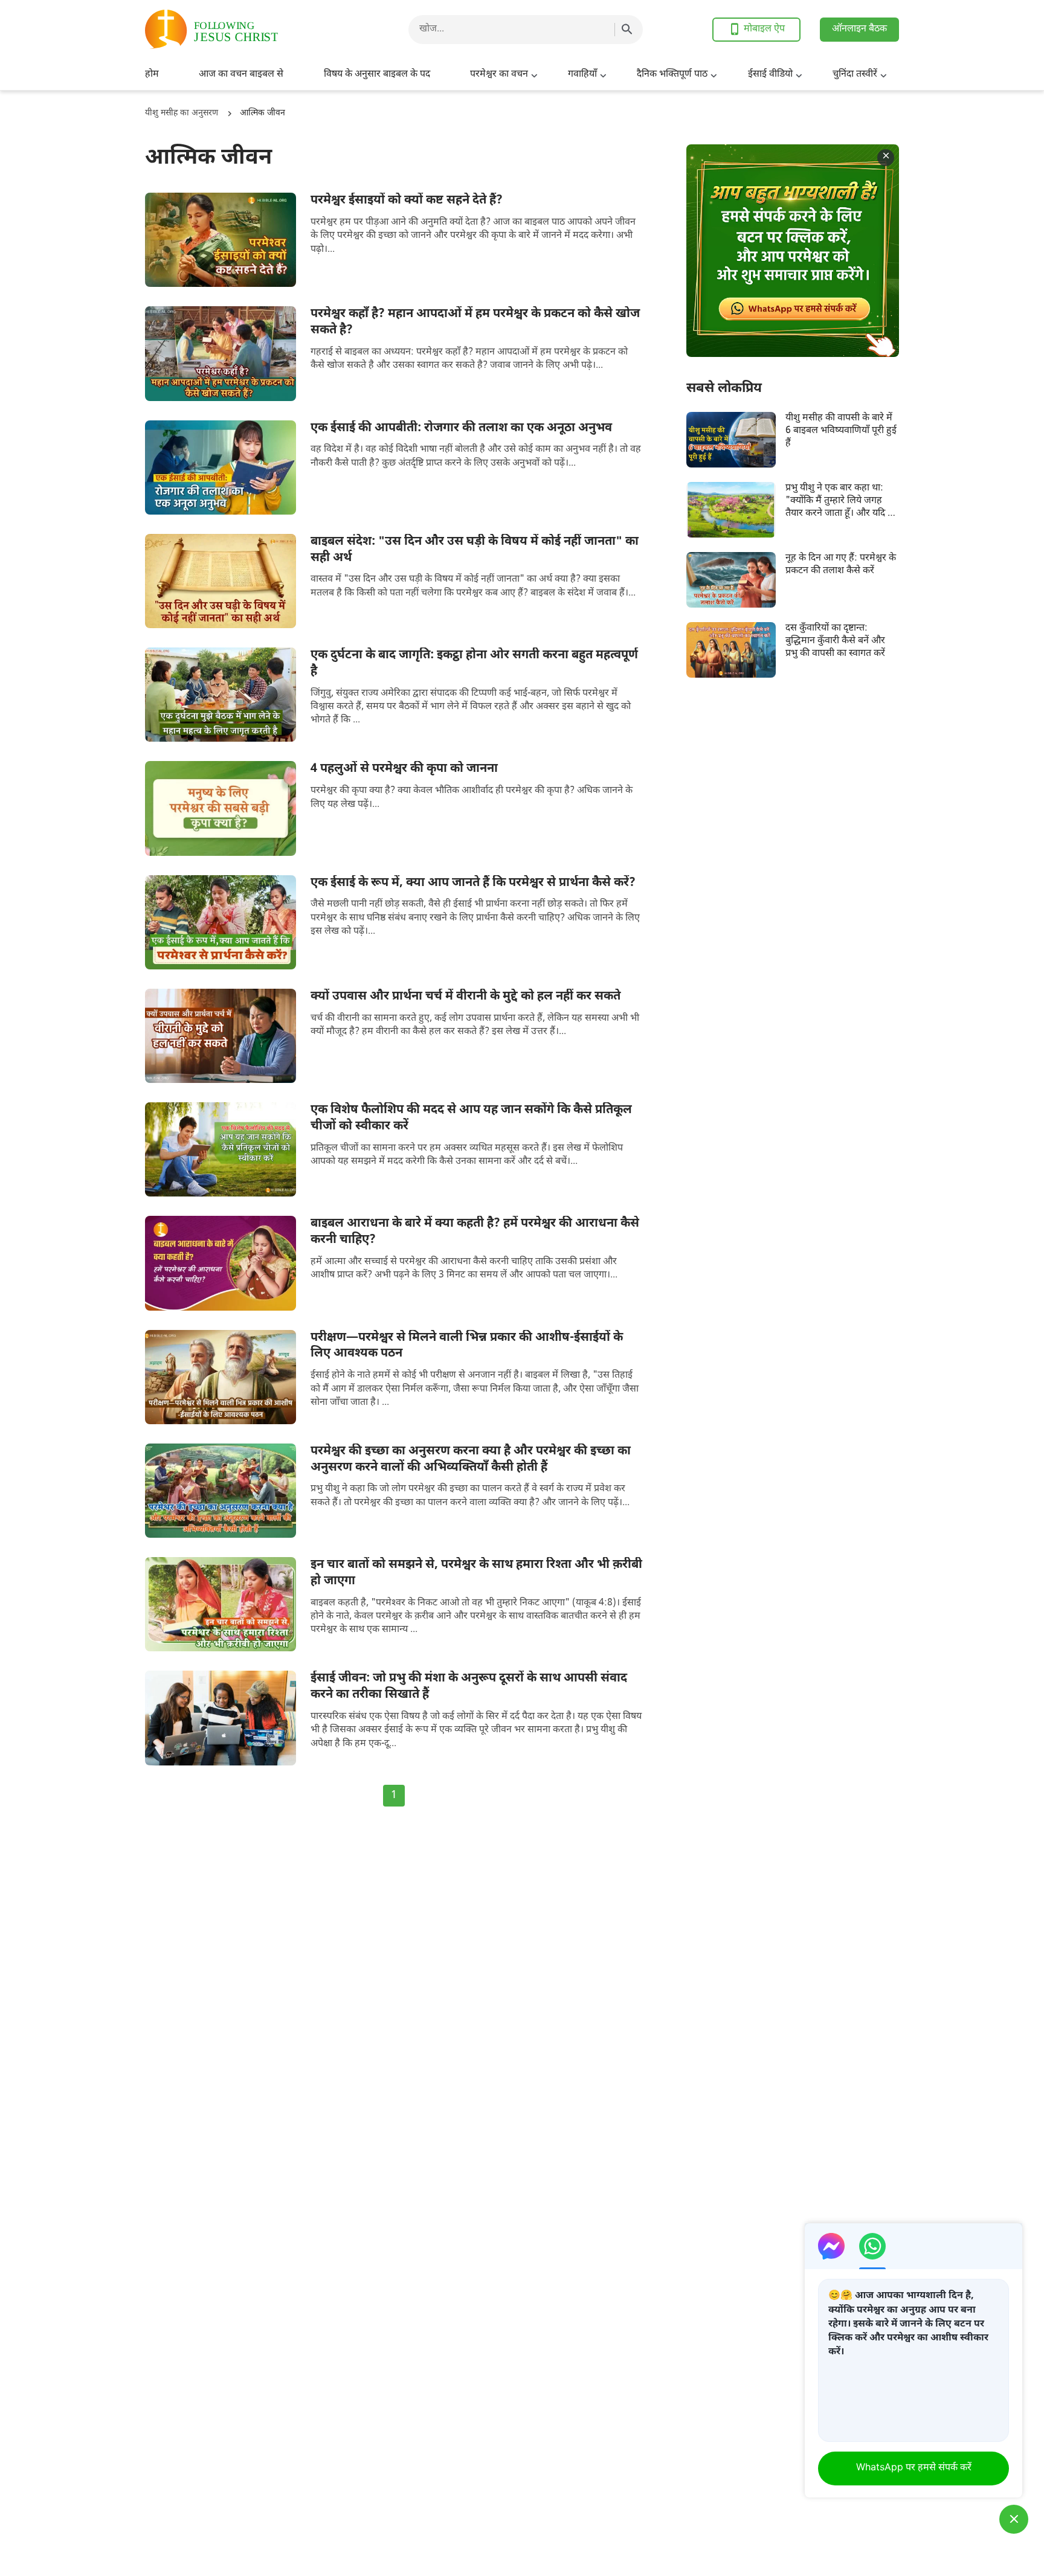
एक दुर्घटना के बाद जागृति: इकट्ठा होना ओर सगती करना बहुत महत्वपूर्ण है (474, 663)
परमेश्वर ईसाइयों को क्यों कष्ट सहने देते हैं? (407, 201)
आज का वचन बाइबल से (241, 75)
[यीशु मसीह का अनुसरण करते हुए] (242, 29)
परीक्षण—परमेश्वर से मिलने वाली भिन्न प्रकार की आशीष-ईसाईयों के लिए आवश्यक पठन (467, 1346)
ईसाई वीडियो (770, 75)
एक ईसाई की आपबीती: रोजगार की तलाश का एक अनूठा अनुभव (461, 428)
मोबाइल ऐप (764, 29)
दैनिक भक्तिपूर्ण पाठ (672, 75)
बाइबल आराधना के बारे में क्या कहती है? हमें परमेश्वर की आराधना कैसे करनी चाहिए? (475, 1232)
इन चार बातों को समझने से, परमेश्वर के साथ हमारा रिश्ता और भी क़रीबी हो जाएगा (476, 1573)
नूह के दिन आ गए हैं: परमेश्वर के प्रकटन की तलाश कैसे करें (841, 565)
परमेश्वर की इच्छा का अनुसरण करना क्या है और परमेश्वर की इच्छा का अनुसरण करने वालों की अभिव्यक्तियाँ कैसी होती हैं (471, 1460)
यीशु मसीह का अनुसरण (182, 113)
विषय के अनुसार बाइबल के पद (377, 75)
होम (152, 75)
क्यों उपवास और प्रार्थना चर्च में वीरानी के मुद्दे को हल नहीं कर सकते (466, 997)
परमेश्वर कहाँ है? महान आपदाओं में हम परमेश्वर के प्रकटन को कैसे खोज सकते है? (475, 322)
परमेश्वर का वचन (499, 75)
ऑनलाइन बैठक (859, 29)
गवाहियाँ (582, 75)
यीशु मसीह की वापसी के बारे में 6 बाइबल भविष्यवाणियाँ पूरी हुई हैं (841, 431)
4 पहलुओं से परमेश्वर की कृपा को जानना (404, 769)
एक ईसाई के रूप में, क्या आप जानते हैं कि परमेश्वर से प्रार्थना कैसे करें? (473, 883)
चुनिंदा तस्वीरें (855, 75)
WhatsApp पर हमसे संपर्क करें (914, 2468)
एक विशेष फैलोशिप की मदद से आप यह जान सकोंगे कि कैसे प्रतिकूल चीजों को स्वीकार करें (471, 1118)
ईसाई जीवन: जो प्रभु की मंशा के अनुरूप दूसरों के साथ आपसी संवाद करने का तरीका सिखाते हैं (469, 1687)
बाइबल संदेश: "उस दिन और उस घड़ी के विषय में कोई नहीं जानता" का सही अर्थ (475, 550)
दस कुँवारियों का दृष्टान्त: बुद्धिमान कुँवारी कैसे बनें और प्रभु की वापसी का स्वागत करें (835, 641)
